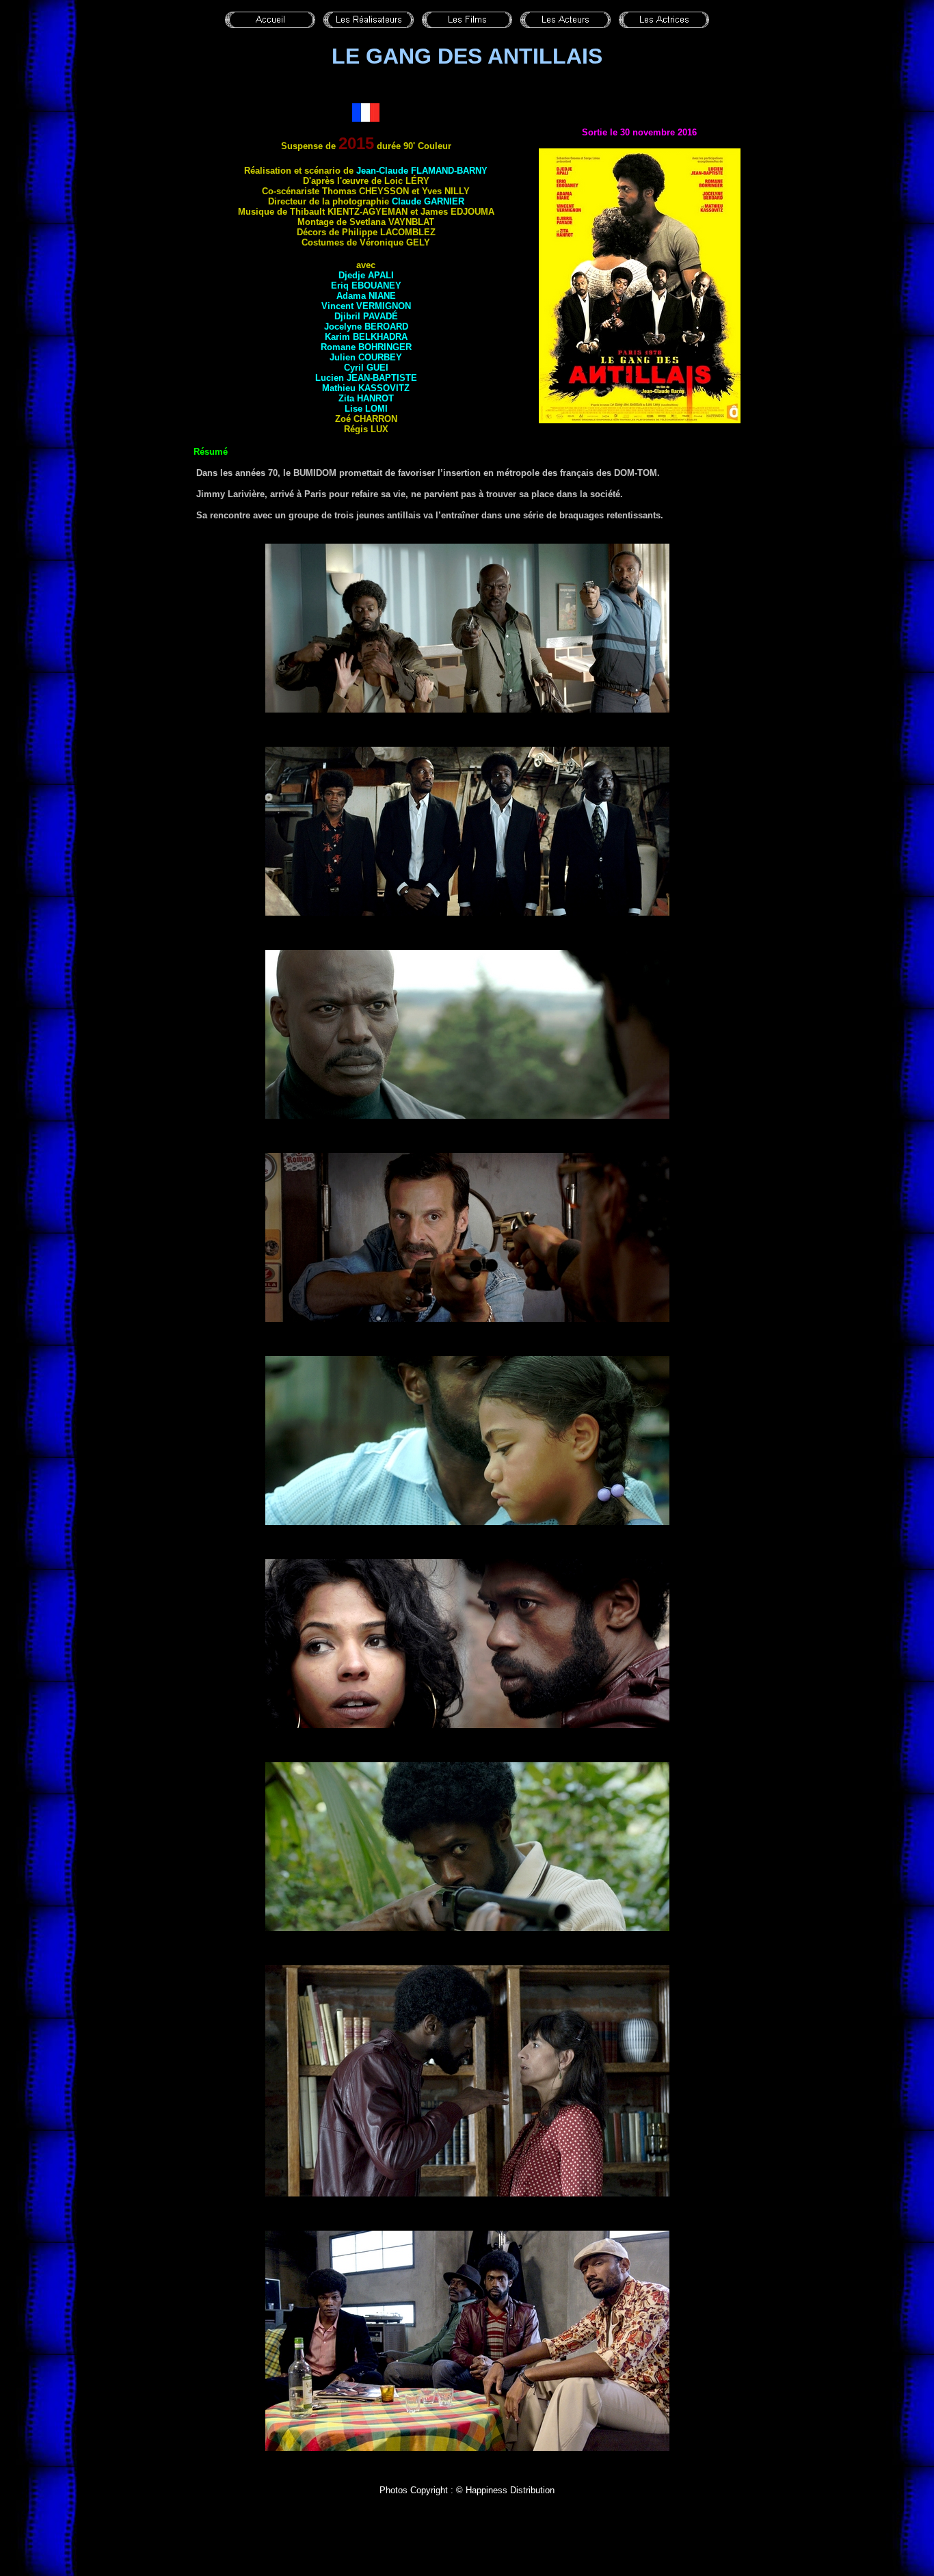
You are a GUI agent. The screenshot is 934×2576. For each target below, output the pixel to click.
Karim (366, 337)
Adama (366, 296)
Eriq (366, 286)
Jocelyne (366, 327)
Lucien (366, 378)
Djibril (366, 316)
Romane (366, 347)
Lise (366, 409)
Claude (428, 201)
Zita (366, 398)
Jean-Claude (422, 171)
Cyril (366, 368)
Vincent (366, 306)
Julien (366, 357)
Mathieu (366, 388)
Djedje (366, 275)
